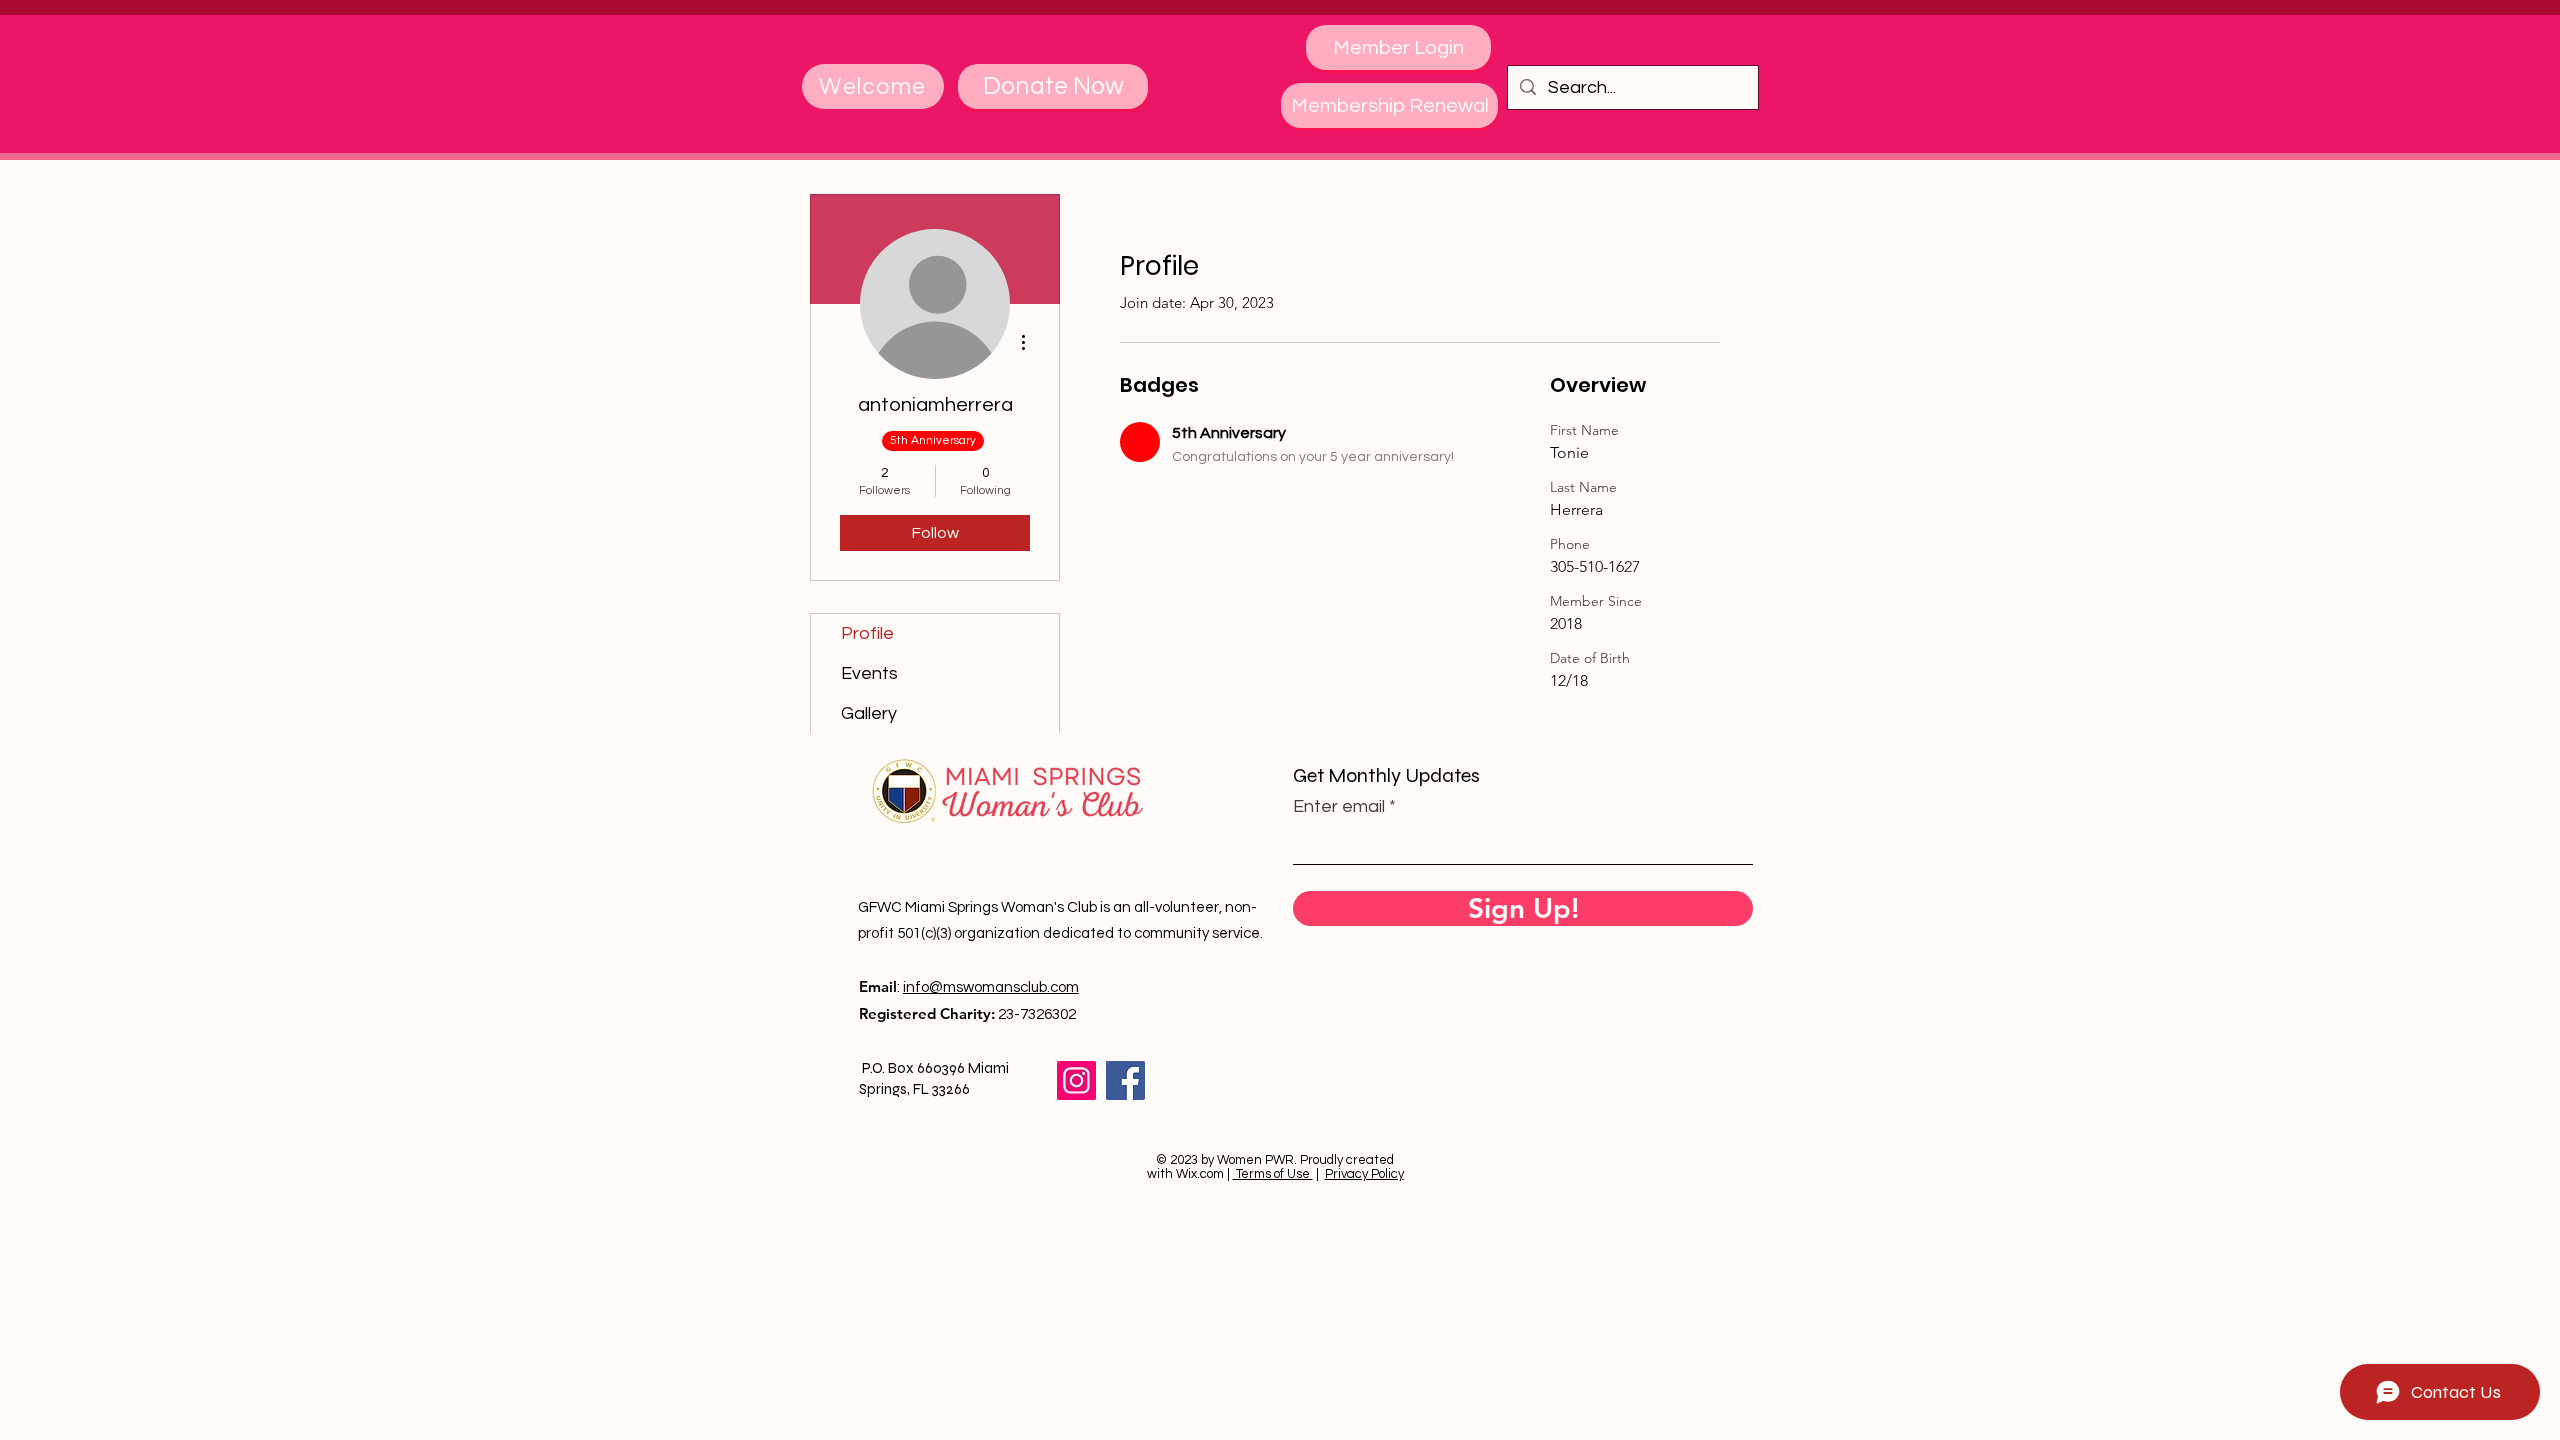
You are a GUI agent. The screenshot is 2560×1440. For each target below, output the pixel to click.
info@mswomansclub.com (991, 987)
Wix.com (1200, 1174)
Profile (867, 633)
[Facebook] (1125, 1080)
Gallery (869, 713)
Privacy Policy (1364, 1174)
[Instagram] (1076, 1080)
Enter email (1339, 807)
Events (869, 673)
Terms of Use (1273, 1174)
